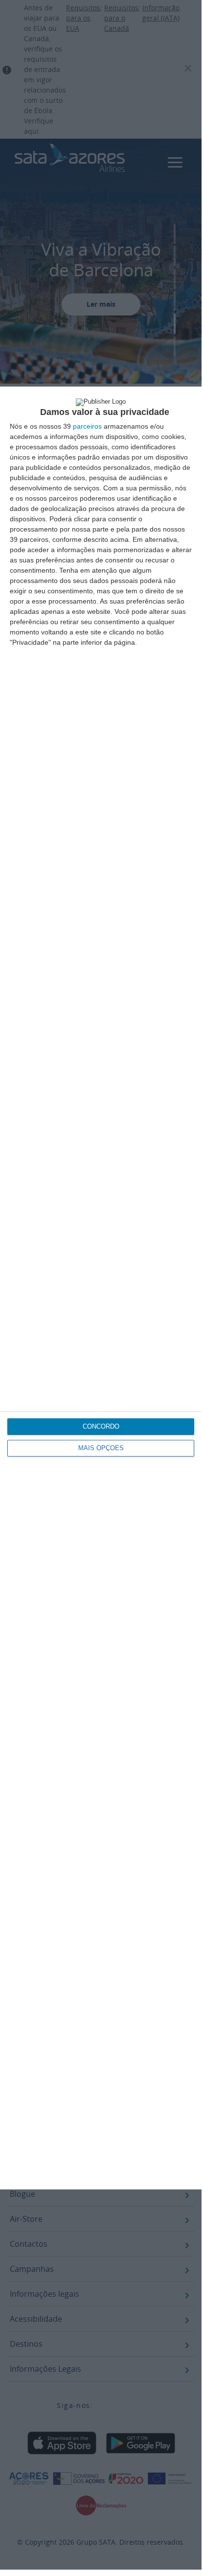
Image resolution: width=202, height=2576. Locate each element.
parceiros (87, 426)
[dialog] (101, 1288)
